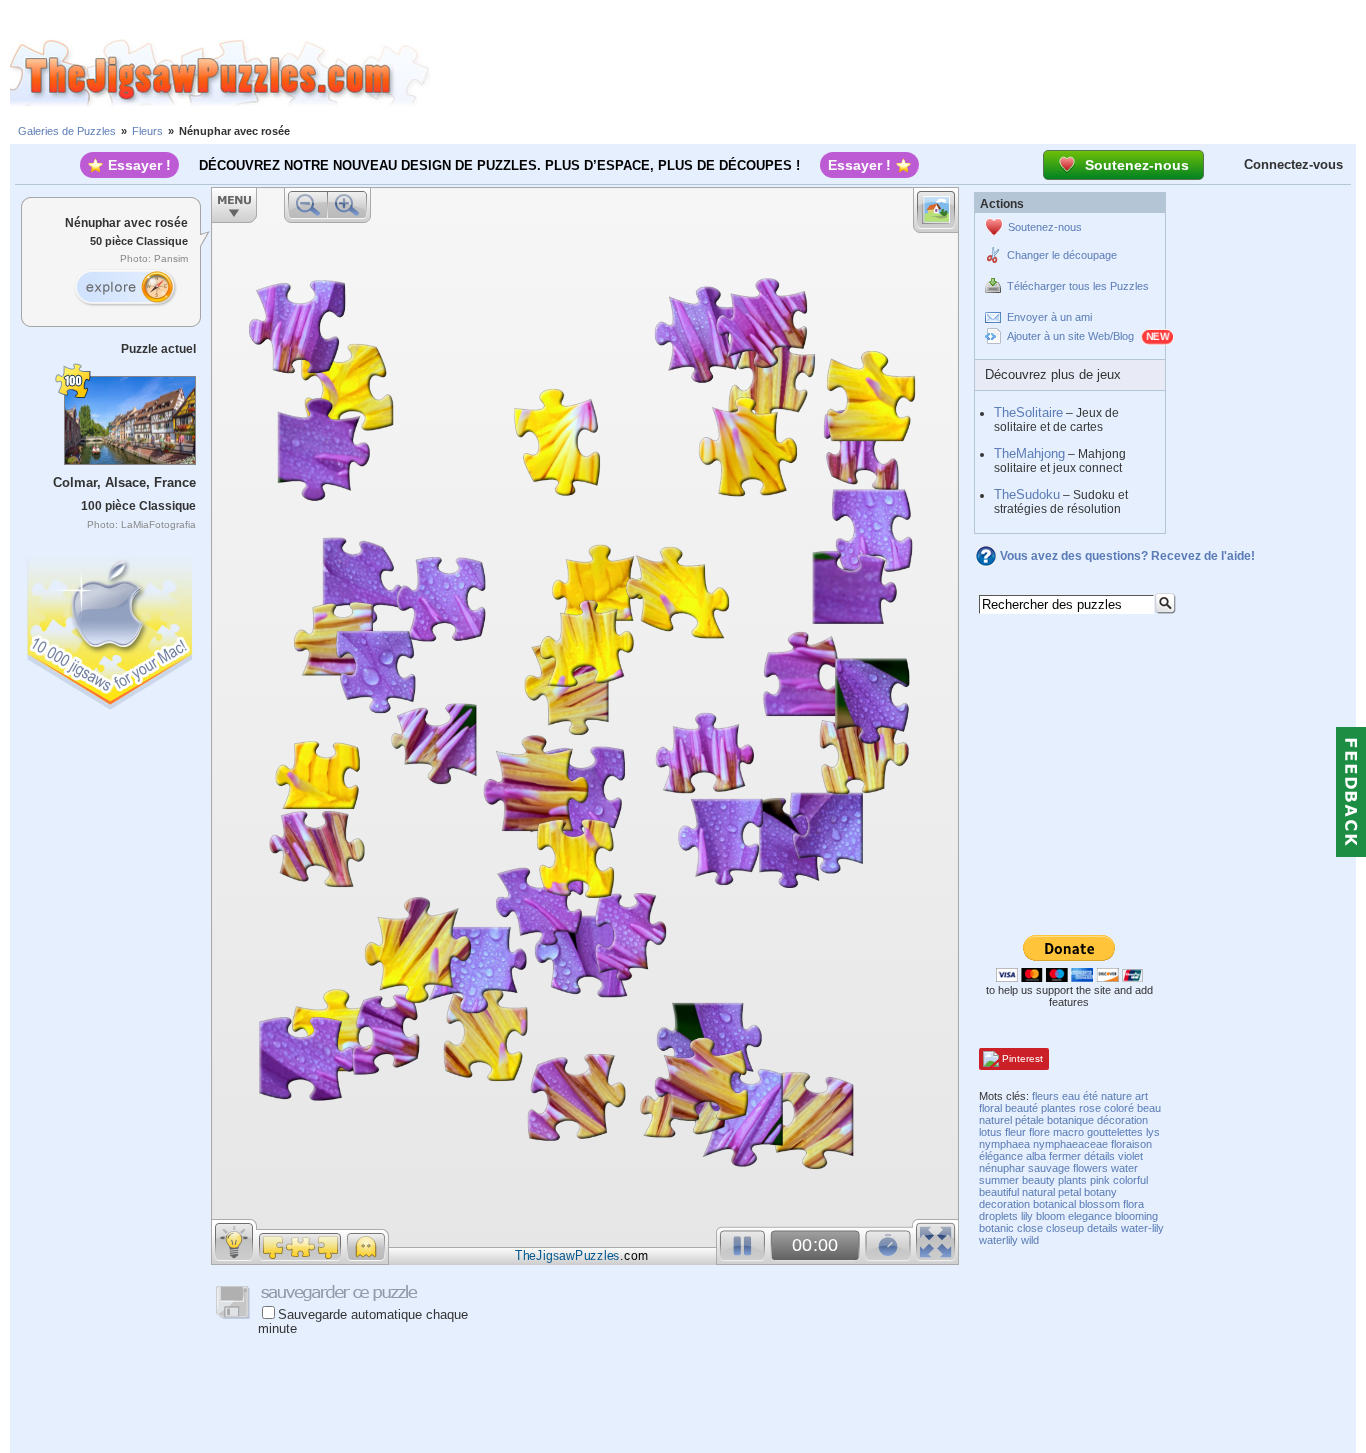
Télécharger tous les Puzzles (1078, 286)
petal (1069, 1192)
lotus (990, 1132)
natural (1038, 1192)
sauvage (1049, 1168)
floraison (1131, 1144)
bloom (1050, 1216)
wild (1030, 1240)
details (1102, 1228)
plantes (1058, 1108)
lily (1027, 1216)
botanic (996, 1228)
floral (990, 1108)
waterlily (998, 1240)
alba (1036, 1156)
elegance (1090, 1216)
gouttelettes (1115, 1132)
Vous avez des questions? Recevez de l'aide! (1127, 556)
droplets (998, 1216)
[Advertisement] (898, 73)
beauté (1021, 1108)
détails (1099, 1156)
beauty (1038, 1180)
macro (1068, 1132)
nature (1116, 1096)
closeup (1065, 1228)
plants (1072, 1180)
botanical (1054, 1204)
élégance (1001, 1156)
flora (1133, 1204)
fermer (1065, 1156)
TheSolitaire (1028, 412)
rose (1090, 1108)
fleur (1015, 1132)
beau (1149, 1108)
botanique (1070, 1120)
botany (1100, 1192)
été (1090, 1096)
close (1030, 1228)
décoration (1122, 1120)
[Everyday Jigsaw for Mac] (111, 628)
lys (1153, 1132)
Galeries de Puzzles (67, 131)
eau (1071, 1096)
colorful (1130, 1180)
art (1141, 1096)
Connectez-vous (1293, 164)
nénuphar (1002, 1168)
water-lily (1142, 1228)
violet (1130, 1156)
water (1124, 1168)
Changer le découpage (1062, 255)
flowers (1090, 1168)
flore (1039, 1132)
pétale (1029, 1120)
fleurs (1045, 1096)
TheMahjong (1029, 453)
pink (1100, 1180)
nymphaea (1004, 1144)
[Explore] (125, 288)
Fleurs (147, 131)
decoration (1004, 1204)
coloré (1119, 1108)
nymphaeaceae (1070, 1144)
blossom (1099, 1204)
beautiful (999, 1192)
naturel (995, 1120)
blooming (1136, 1216)
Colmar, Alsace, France (124, 482)
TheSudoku (1027, 494)
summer (999, 1180)
